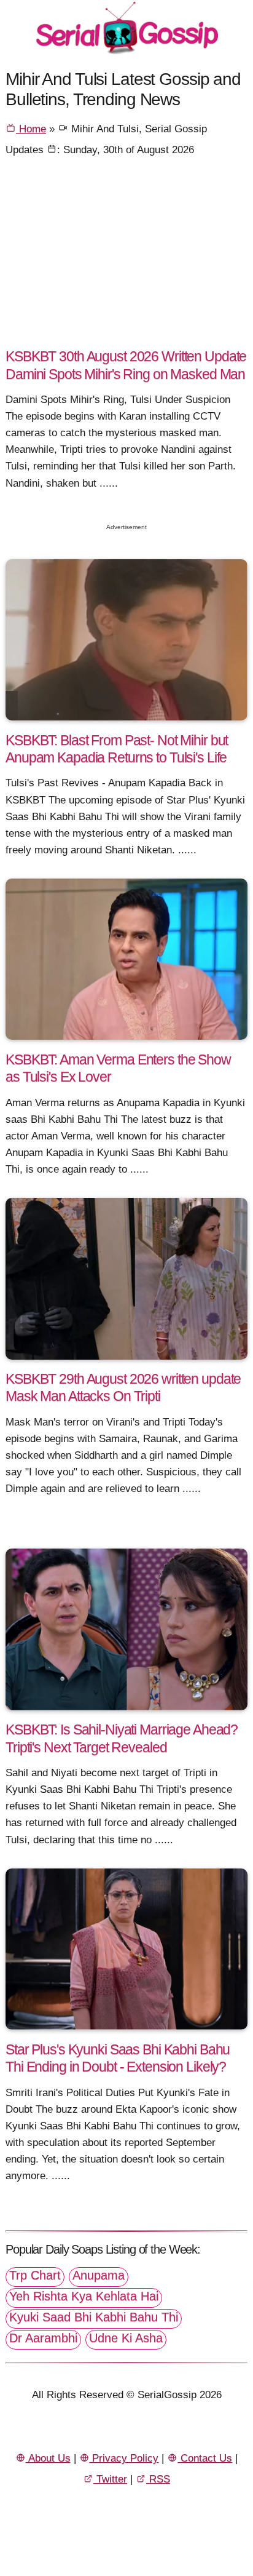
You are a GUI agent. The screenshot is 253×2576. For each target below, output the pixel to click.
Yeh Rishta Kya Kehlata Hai (84, 2296)
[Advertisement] (126, 257)
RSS (158, 2479)
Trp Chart (35, 2275)
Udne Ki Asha (126, 2338)
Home (31, 129)
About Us (48, 2458)
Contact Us (205, 2458)
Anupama (99, 2275)
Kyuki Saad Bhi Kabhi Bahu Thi (94, 2317)
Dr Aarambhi (43, 2338)
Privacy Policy (124, 2458)
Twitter (110, 2479)
